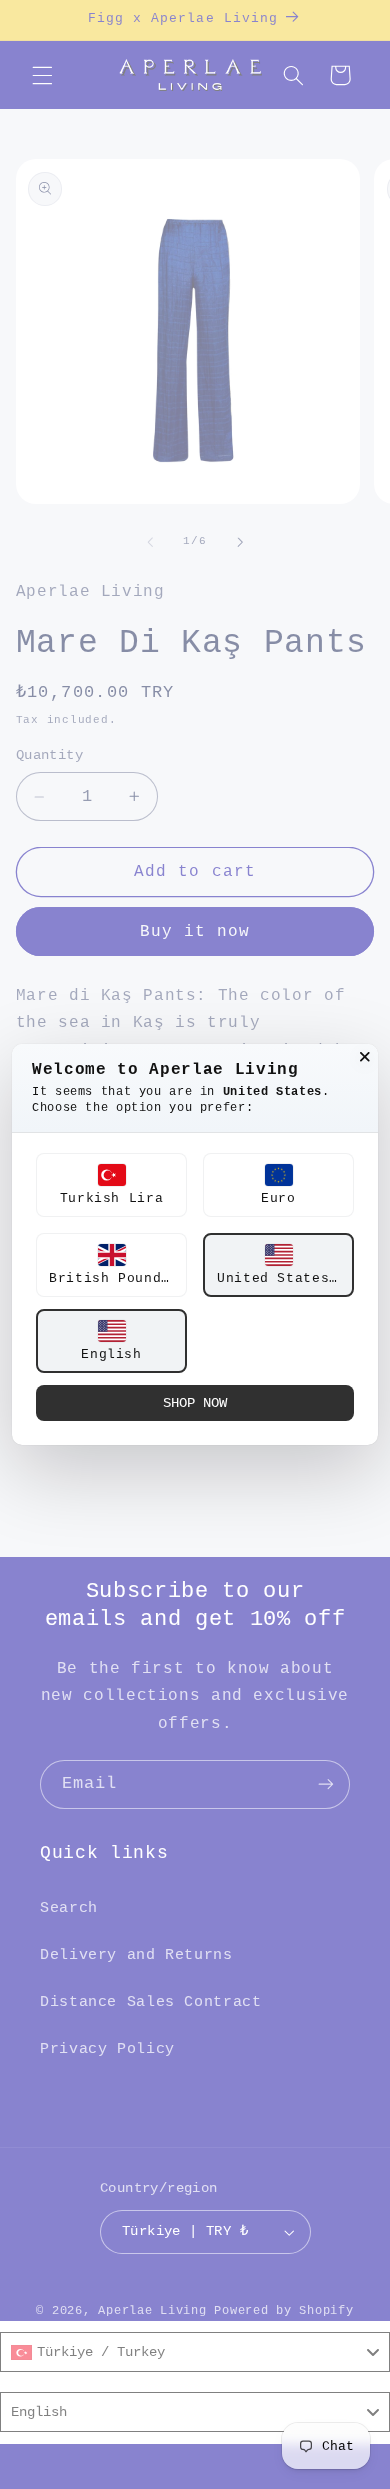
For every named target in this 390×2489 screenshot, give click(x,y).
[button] (111, 1185)
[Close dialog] (365, 1057)
